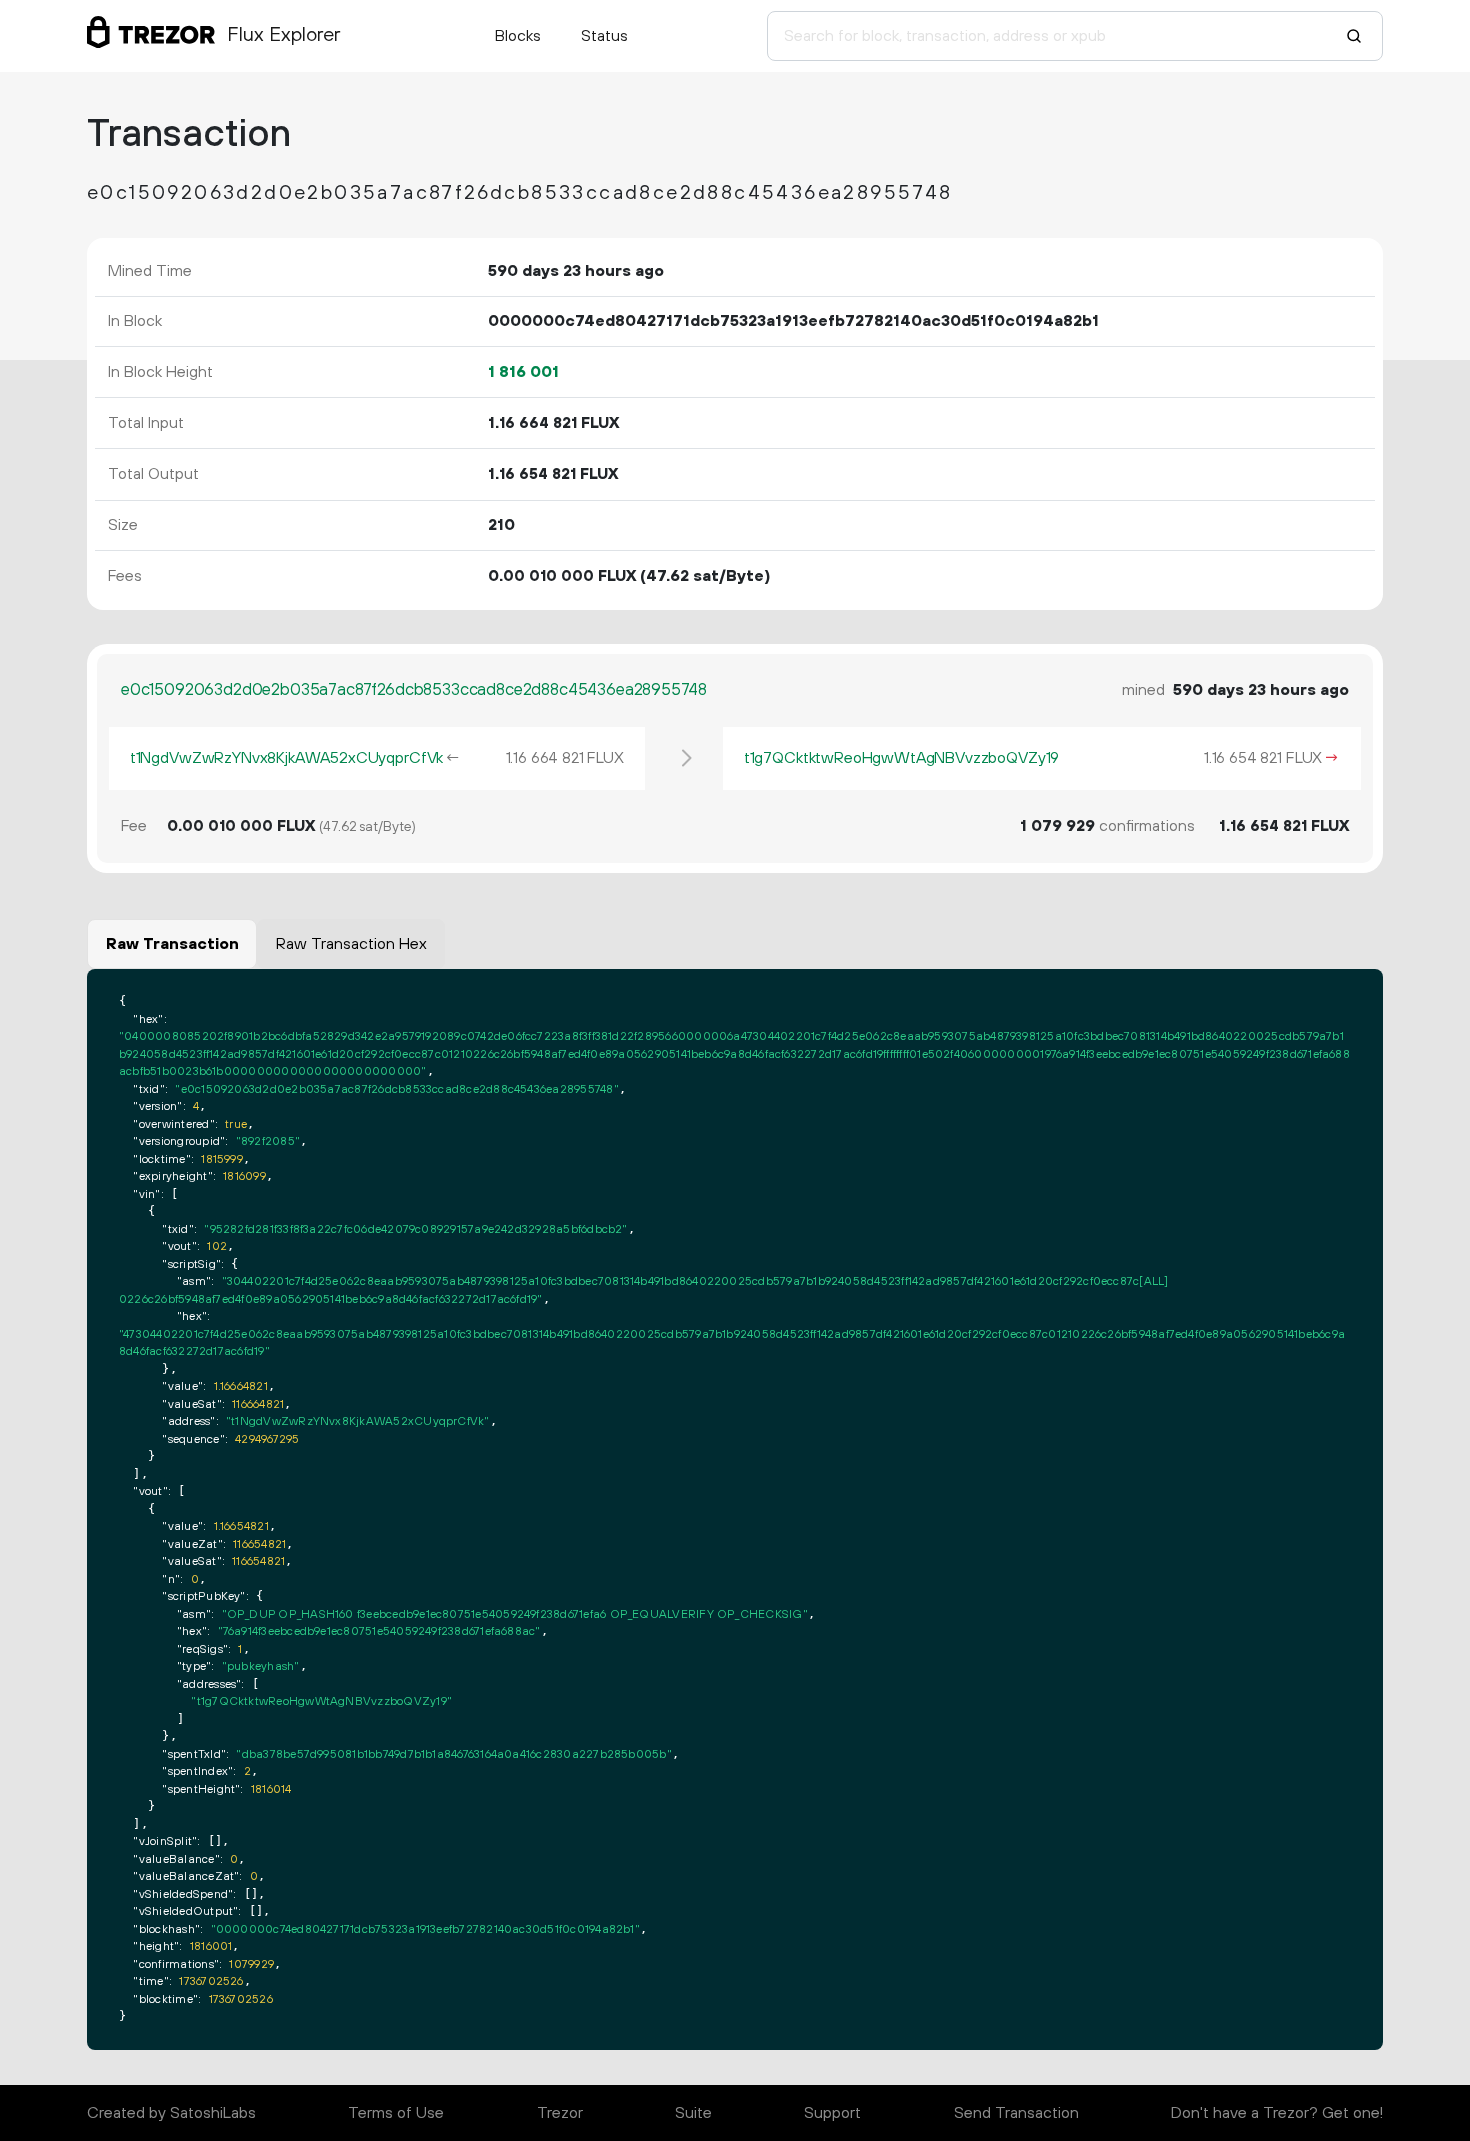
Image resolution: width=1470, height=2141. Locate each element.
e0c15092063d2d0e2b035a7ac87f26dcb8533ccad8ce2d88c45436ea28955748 (414, 690)
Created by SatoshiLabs (171, 2113)
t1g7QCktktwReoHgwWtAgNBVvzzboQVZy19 (901, 758)
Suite (693, 2113)
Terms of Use (396, 2113)
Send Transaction (1016, 2113)
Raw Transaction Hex (351, 944)
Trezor (560, 2113)
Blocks (518, 36)
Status (604, 36)
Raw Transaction (172, 944)
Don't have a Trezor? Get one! (1277, 2113)
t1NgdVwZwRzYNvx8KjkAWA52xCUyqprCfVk (286, 758)
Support (832, 2113)
